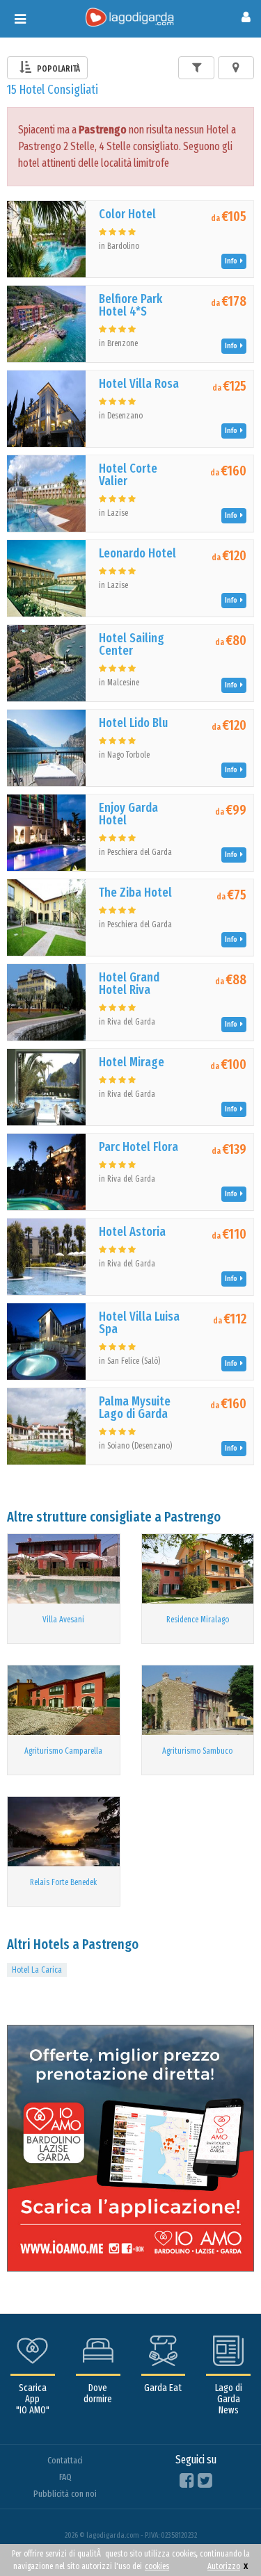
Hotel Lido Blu (133, 723)
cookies (157, 2566)
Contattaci (65, 2460)
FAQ (65, 2477)
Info (232, 261)
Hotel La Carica (37, 1970)
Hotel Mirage (132, 1062)
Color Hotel (127, 214)
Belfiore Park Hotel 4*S (130, 305)
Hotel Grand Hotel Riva (129, 984)
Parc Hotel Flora (139, 1147)
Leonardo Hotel (137, 553)
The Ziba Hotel (135, 892)
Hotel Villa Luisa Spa (139, 1323)
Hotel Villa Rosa (139, 384)
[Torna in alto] (222, 2537)
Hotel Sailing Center (132, 644)
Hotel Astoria (132, 1232)
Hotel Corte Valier (128, 475)
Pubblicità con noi (65, 2494)
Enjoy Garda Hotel (128, 814)
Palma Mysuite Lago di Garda (135, 1408)
